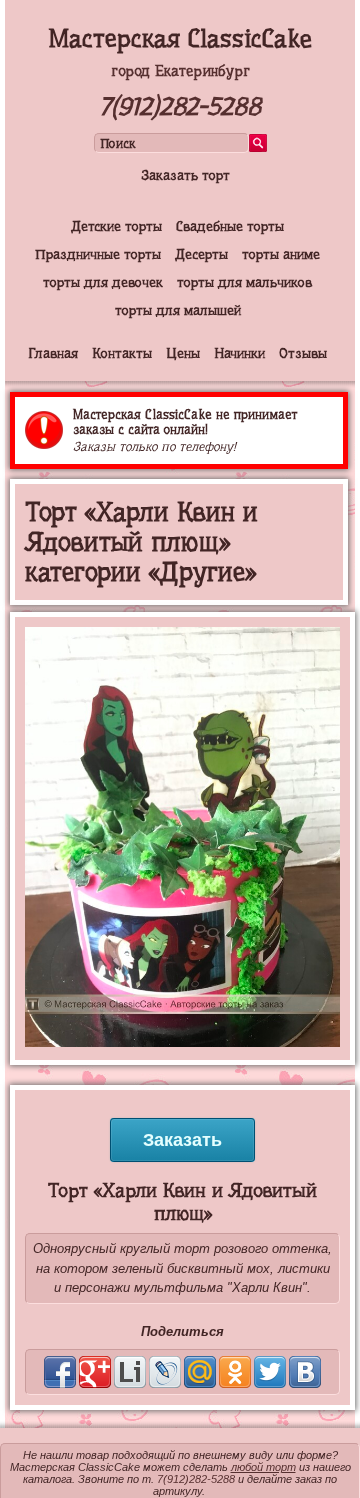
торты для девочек (103, 282)
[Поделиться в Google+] (95, 1372)
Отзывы (303, 353)
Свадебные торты (230, 226)
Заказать (182, 1140)
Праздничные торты (98, 254)
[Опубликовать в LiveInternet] (130, 1372)
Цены (183, 353)
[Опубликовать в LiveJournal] (165, 1372)
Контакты (122, 353)
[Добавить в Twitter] (270, 1372)
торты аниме (281, 254)
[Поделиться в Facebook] (60, 1372)
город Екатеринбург (180, 71)
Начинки (239, 353)
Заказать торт (185, 175)
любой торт (263, 1467)
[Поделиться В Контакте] (305, 1372)
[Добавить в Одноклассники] (235, 1372)
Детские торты (116, 226)
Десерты (201, 254)
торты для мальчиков (244, 282)
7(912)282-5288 (180, 106)
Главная (53, 353)
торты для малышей (178, 310)
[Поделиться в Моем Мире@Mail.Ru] (200, 1372)
